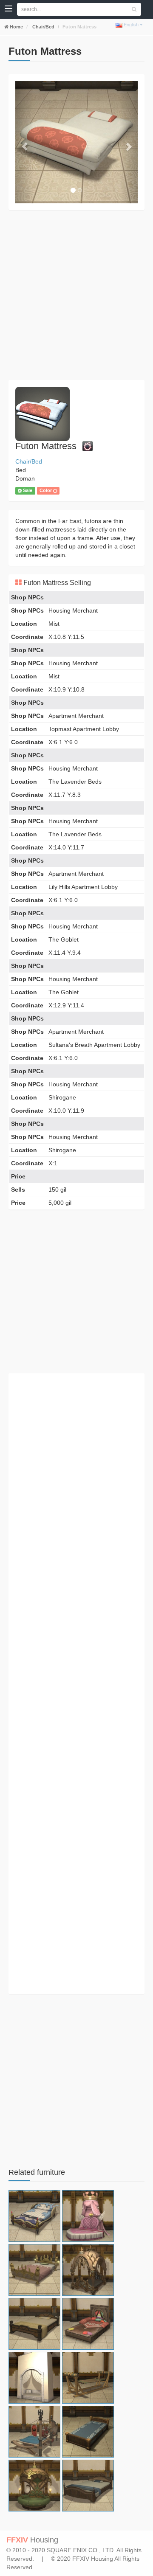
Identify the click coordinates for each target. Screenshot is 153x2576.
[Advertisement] (76, 295)
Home (16, 27)
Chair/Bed (43, 27)
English (131, 25)
